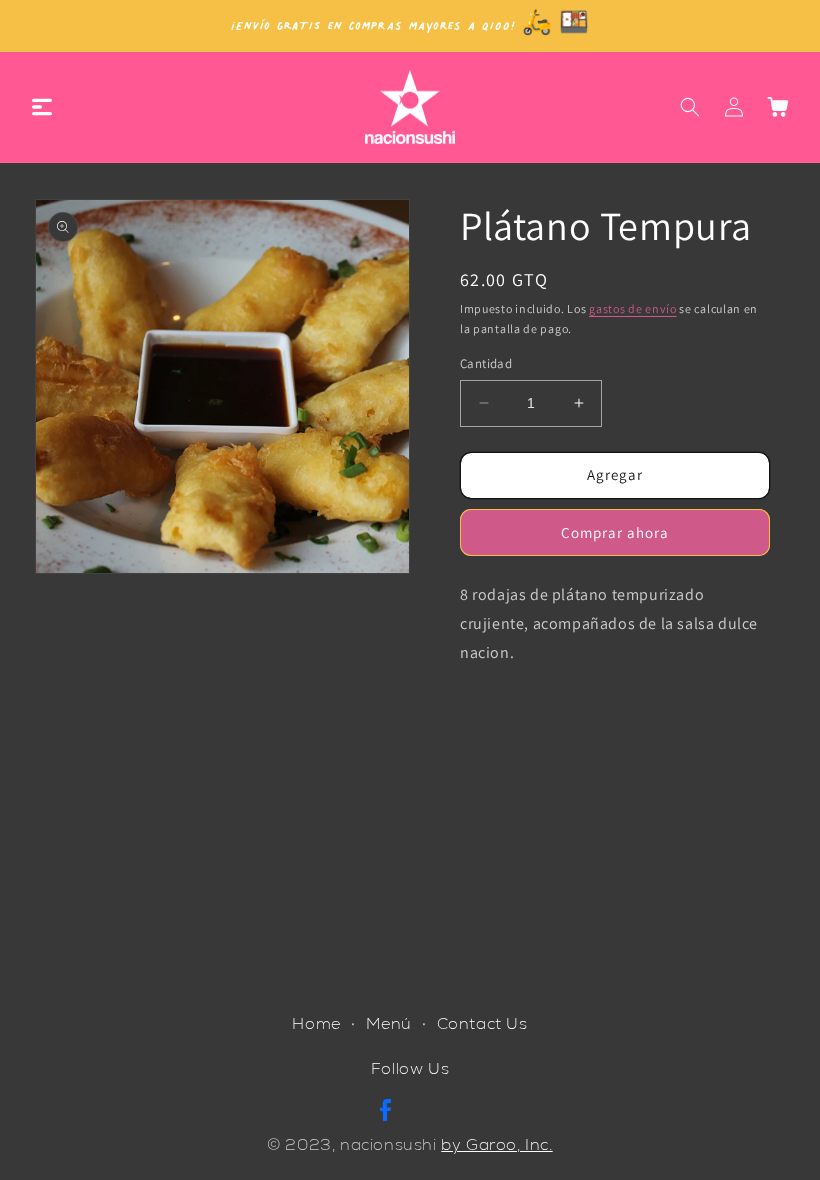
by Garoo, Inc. (496, 1144)
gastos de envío (633, 308)
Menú (389, 1023)
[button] (42, 107)
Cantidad (486, 363)
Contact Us (482, 1023)
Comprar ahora (615, 532)
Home (316, 1023)
